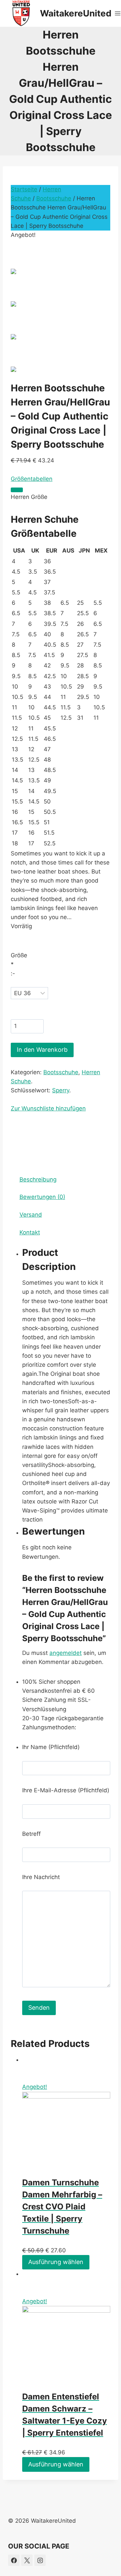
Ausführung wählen (56, 2262)
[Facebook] (14, 2560)
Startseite (24, 189)
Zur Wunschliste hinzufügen (48, 1108)
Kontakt (30, 1232)
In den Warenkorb (42, 1050)
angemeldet (66, 1653)
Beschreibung (38, 1179)
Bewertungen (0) (42, 1197)
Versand (31, 1215)
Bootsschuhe (54, 198)
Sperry (61, 1090)
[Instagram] (40, 2560)
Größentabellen (32, 479)
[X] (27, 2560)
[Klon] (17, 490)
